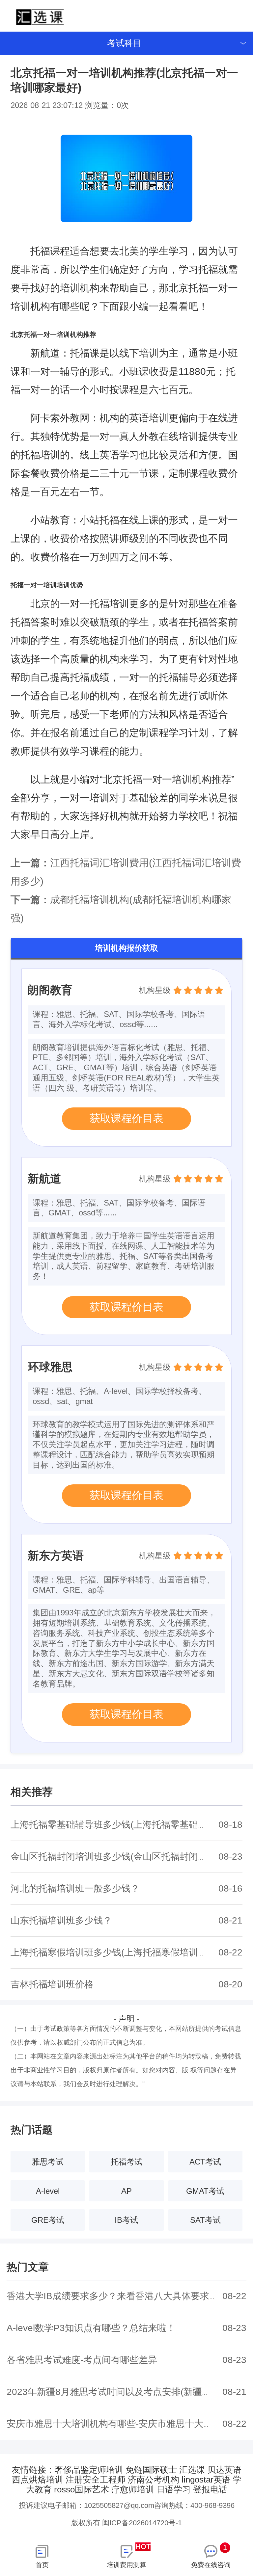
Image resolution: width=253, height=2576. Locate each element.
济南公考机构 (154, 2480)
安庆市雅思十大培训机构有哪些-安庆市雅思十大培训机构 (123, 2424)
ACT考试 (205, 2162)
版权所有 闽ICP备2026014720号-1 (126, 2523)
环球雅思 (50, 1367)
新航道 (44, 1179)
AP (126, 2191)
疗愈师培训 (133, 2489)
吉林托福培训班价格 (52, 1984)
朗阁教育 (50, 990)
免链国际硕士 (151, 2470)
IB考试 (126, 2220)
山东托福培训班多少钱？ (61, 1920)
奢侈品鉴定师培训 (89, 2470)
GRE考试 (48, 2220)
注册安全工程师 (96, 2480)
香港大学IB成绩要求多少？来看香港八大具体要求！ (112, 2296)
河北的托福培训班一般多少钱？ (75, 1888)
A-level (48, 2191)
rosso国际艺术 (82, 2489)
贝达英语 (224, 2470)
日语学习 (174, 2489)
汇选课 (192, 2470)
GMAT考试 (205, 2191)
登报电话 (210, 2489)
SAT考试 (205, 2220)
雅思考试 (48, 2162)
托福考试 (126, 2162)
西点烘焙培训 (38, 2480)
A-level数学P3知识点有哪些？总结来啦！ (91, 2328)
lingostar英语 (206, 2480)
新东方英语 (56, 1555)
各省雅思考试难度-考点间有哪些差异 (82, 2360)
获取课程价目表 (126, 1118)
